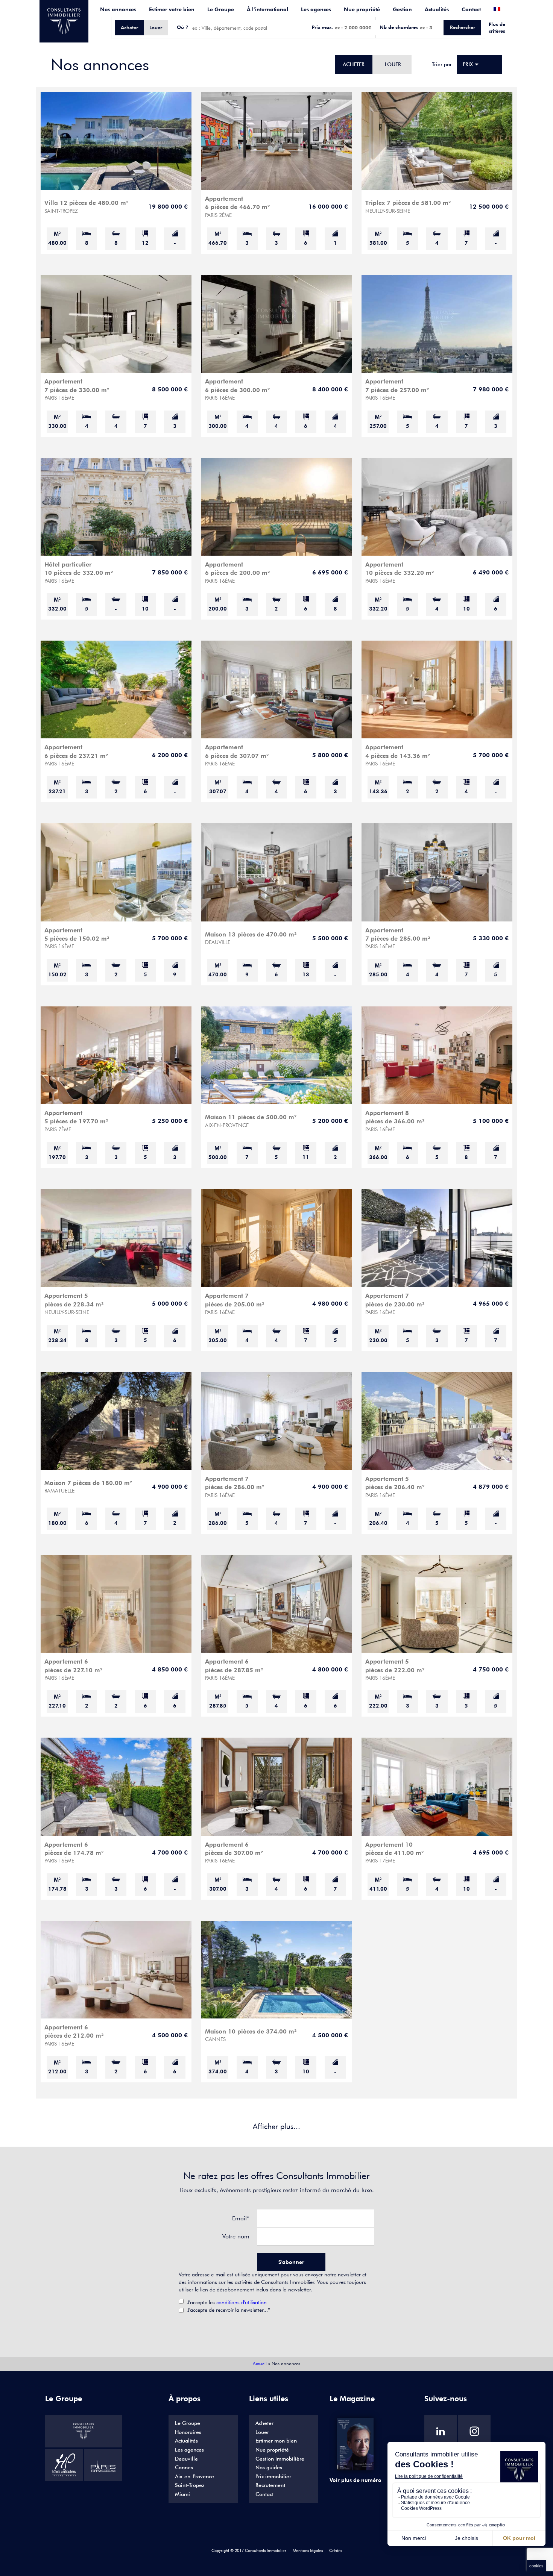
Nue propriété (362, 9)
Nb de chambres (399, 27)
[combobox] (248, 28)
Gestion (402, 9)
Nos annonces (118, 9)
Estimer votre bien (172, 9)
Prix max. (322, 27)
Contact (471, 9)
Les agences (316, 9)
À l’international (267, 9)
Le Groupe (221, 9)
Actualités (437, 9)
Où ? (183, 27)
